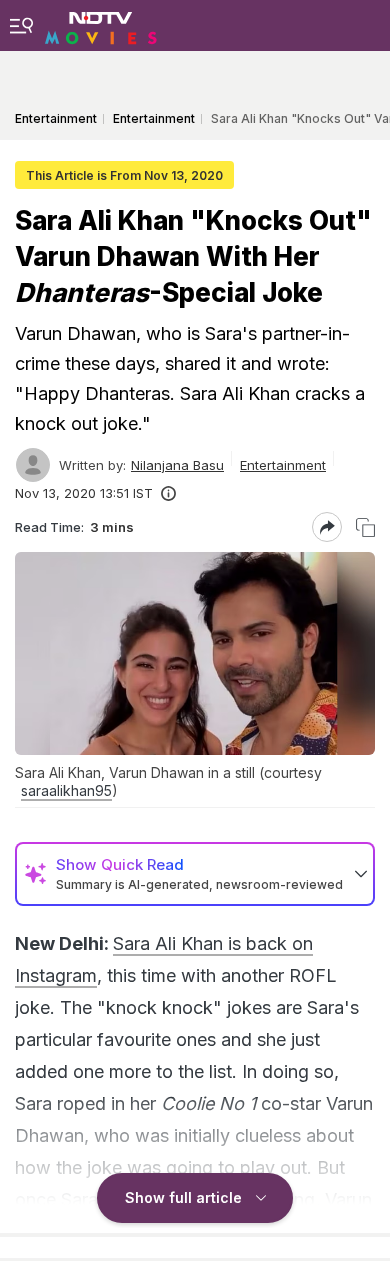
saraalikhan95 (66, 790)
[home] (101, 25)
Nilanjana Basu (177, 465)
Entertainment (283, 465)
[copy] (365, 527)
